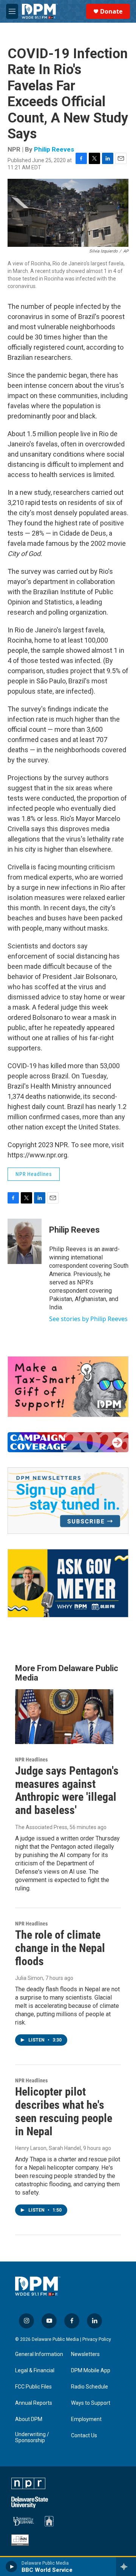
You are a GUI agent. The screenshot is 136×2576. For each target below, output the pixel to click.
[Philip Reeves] (25, 1241)
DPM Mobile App (91, 2371)
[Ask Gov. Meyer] (68, 1583)
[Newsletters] (68, 1501)
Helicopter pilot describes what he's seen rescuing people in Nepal (64, 2111)
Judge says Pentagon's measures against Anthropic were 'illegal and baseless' (67, 1790)
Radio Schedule (90, 2387)
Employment (86, 2419)
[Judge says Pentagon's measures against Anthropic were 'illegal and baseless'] (64, 1717)
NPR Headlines (34, 1174)
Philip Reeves (54, 149)
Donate (111, 11)
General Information (39, 2354)
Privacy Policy (97, 2339)
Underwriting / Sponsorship (32, 2437)
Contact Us (84, 2436)
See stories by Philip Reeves (88, 1319)
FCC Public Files (33, 2387)
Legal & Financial (35, 2371)
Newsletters (85, 2354)
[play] (12, 2567)
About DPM (29, 2419)
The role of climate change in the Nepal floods (60, 1948)
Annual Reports (34, 2403)
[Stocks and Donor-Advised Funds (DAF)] (68, 1387)
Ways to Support (91, 2403)
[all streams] (126, 2567)
